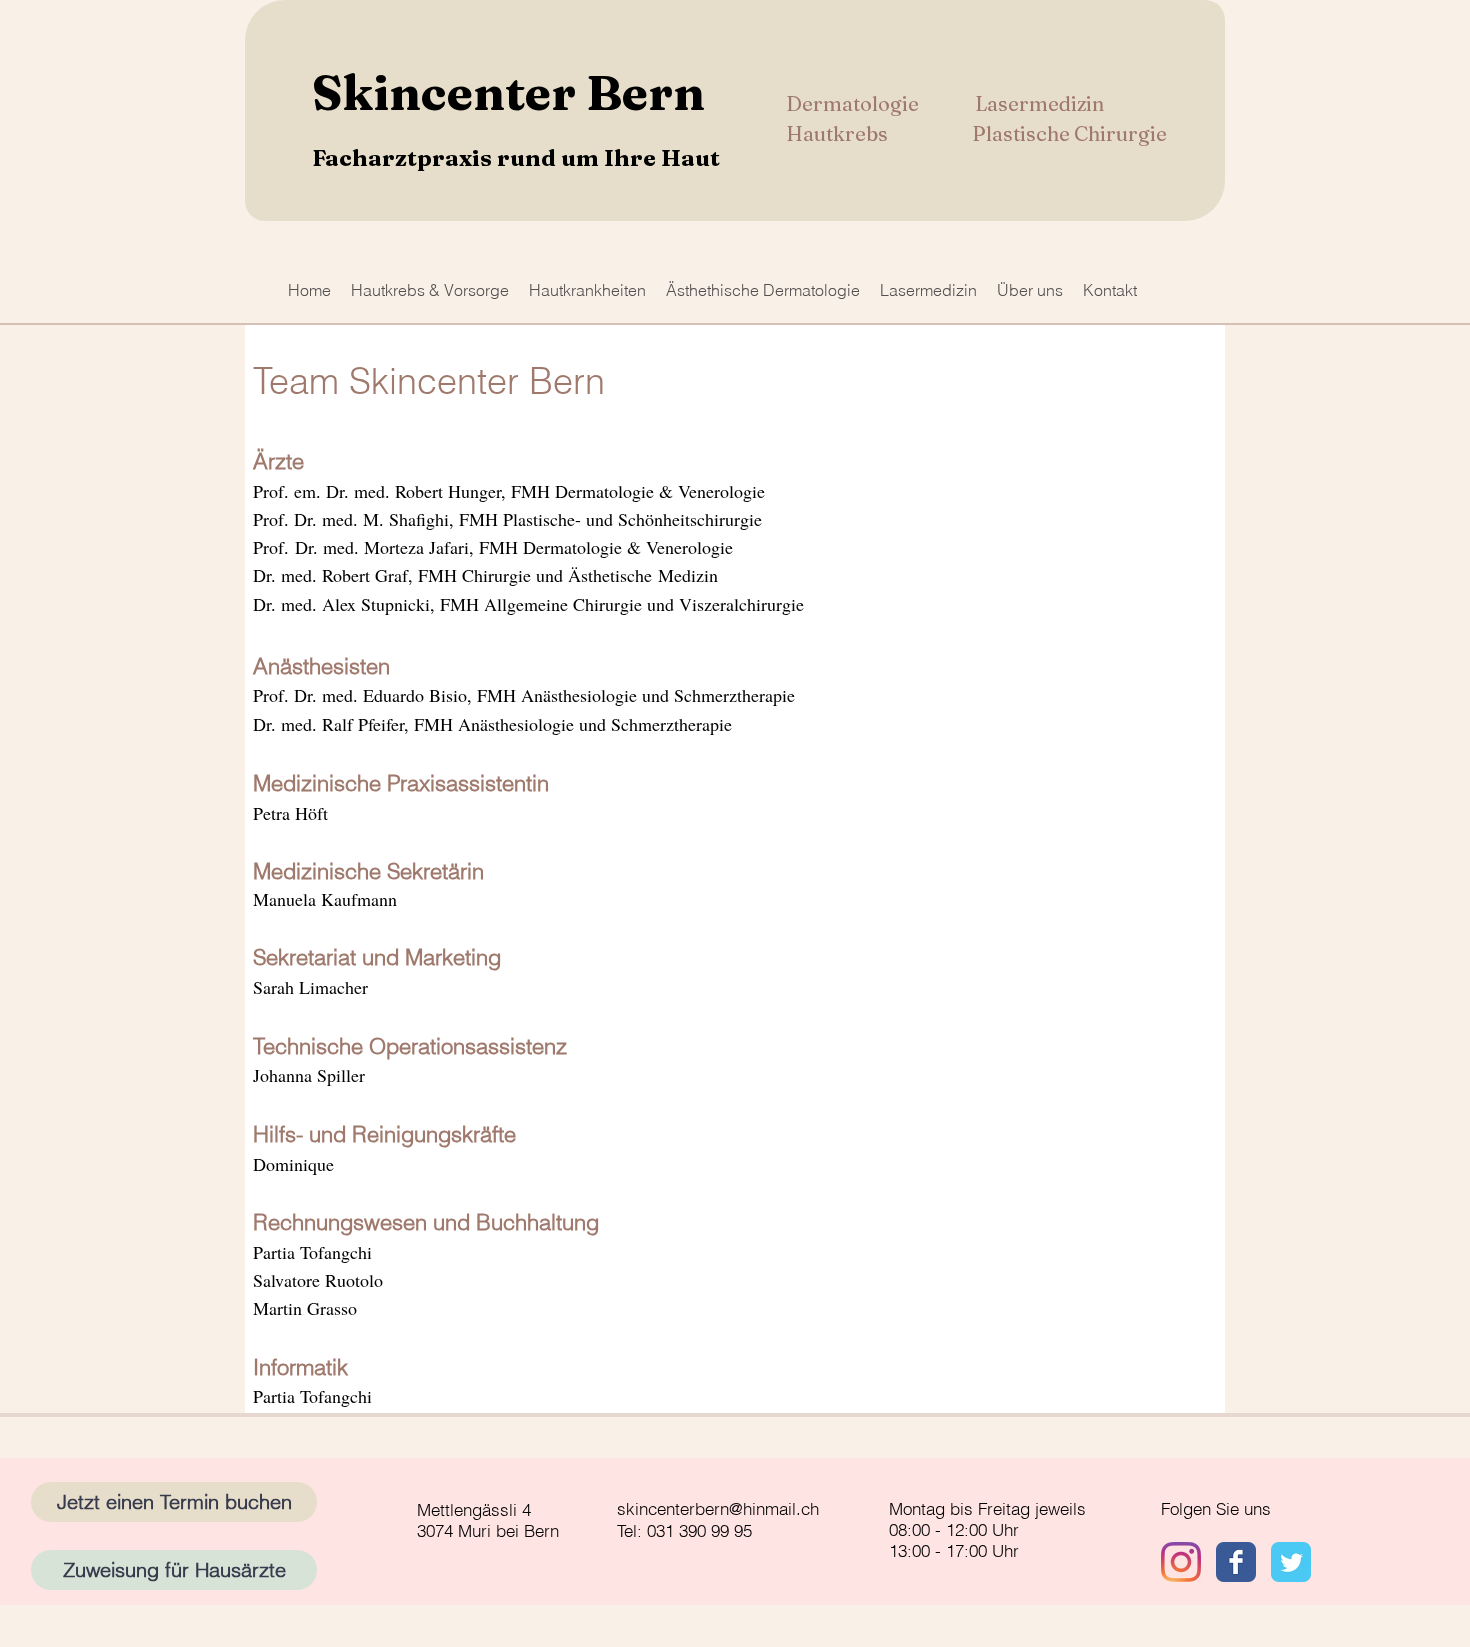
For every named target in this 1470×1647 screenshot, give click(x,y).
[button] (430, 290)
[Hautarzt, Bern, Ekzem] (1181, 1562)
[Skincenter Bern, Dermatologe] (1236, 1562)
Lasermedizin (1039, 103)
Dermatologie (854, 103)
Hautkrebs (839, 133)
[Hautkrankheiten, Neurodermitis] (1291, 1562)
